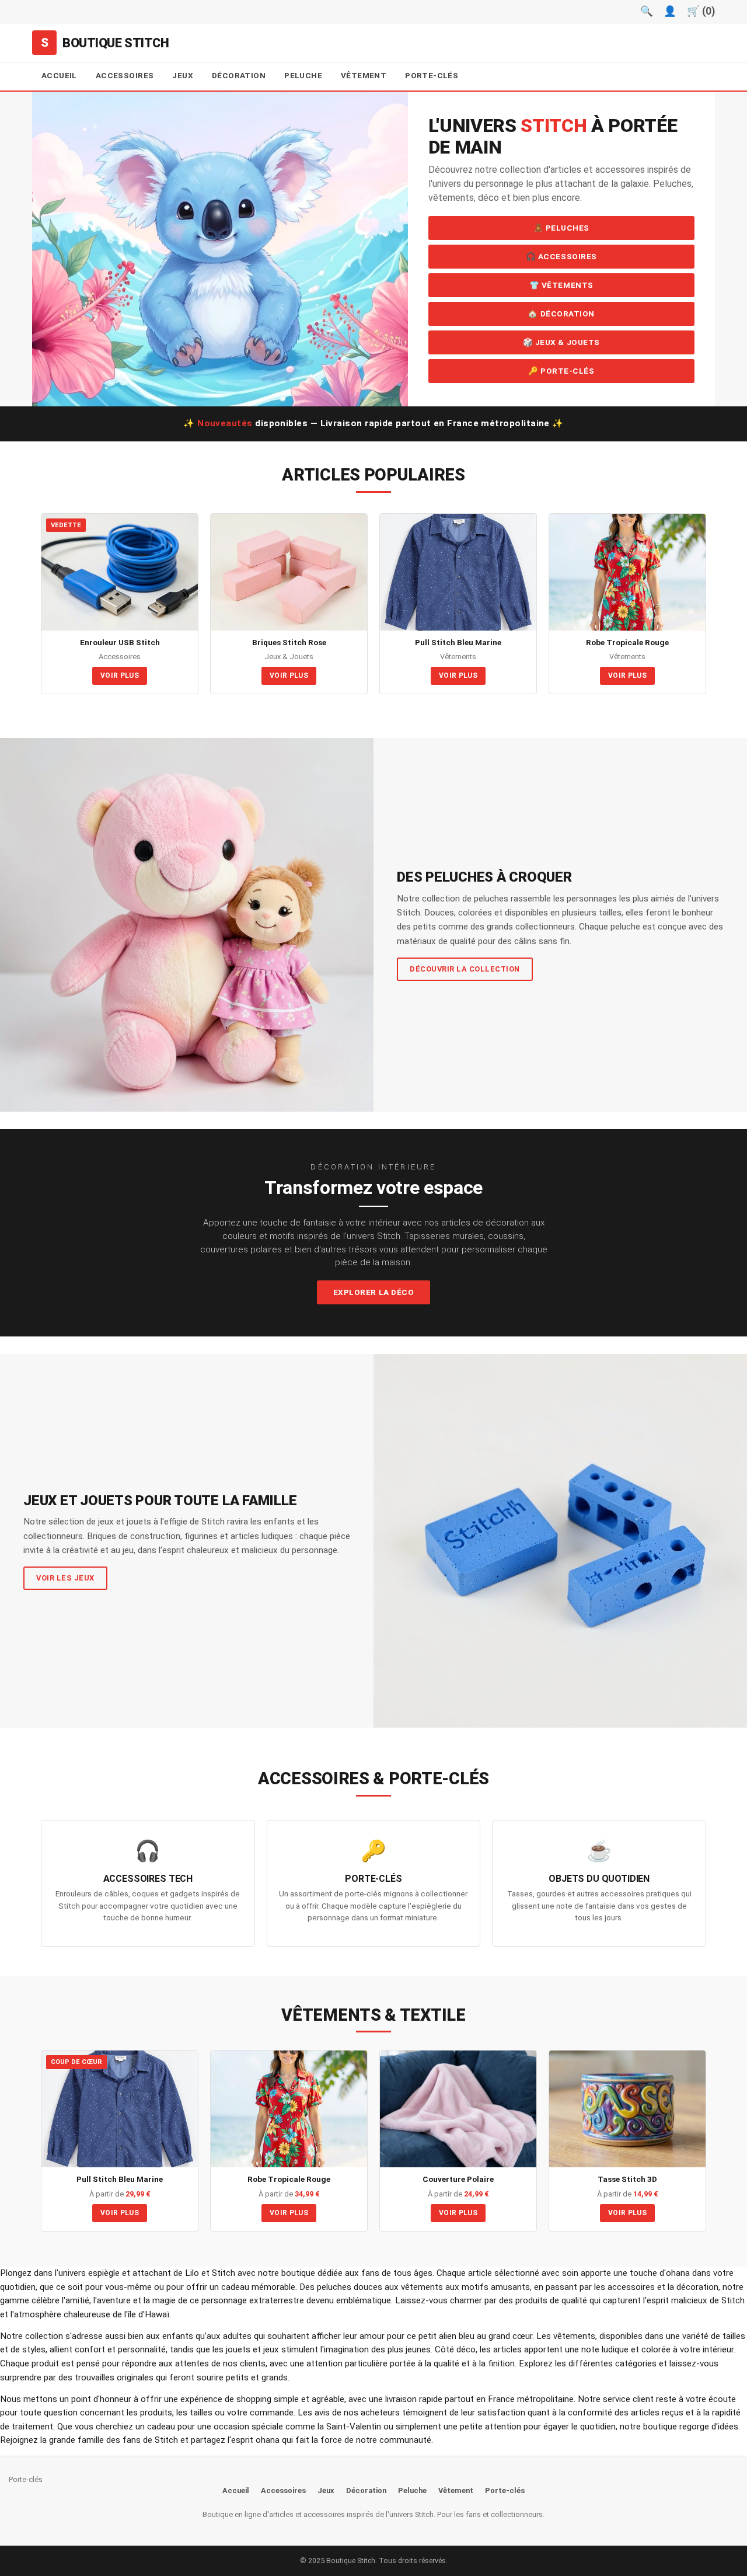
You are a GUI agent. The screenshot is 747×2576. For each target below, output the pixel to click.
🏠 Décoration (561, 314)
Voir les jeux (65, 1578)
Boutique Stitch (116, 43)
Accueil (59, 75)
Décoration (239, 75)
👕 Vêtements (561, 285)
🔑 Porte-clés (561, 371)
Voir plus (120, 676)
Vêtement (364, 75)
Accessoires (125, 75)
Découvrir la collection (465, 969)
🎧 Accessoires (561, 256)
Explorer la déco (374, 1292)
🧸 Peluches (561, 228)
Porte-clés (432, 75)
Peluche (303, 75)
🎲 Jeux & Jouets (561, 342)
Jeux (183, 75)
